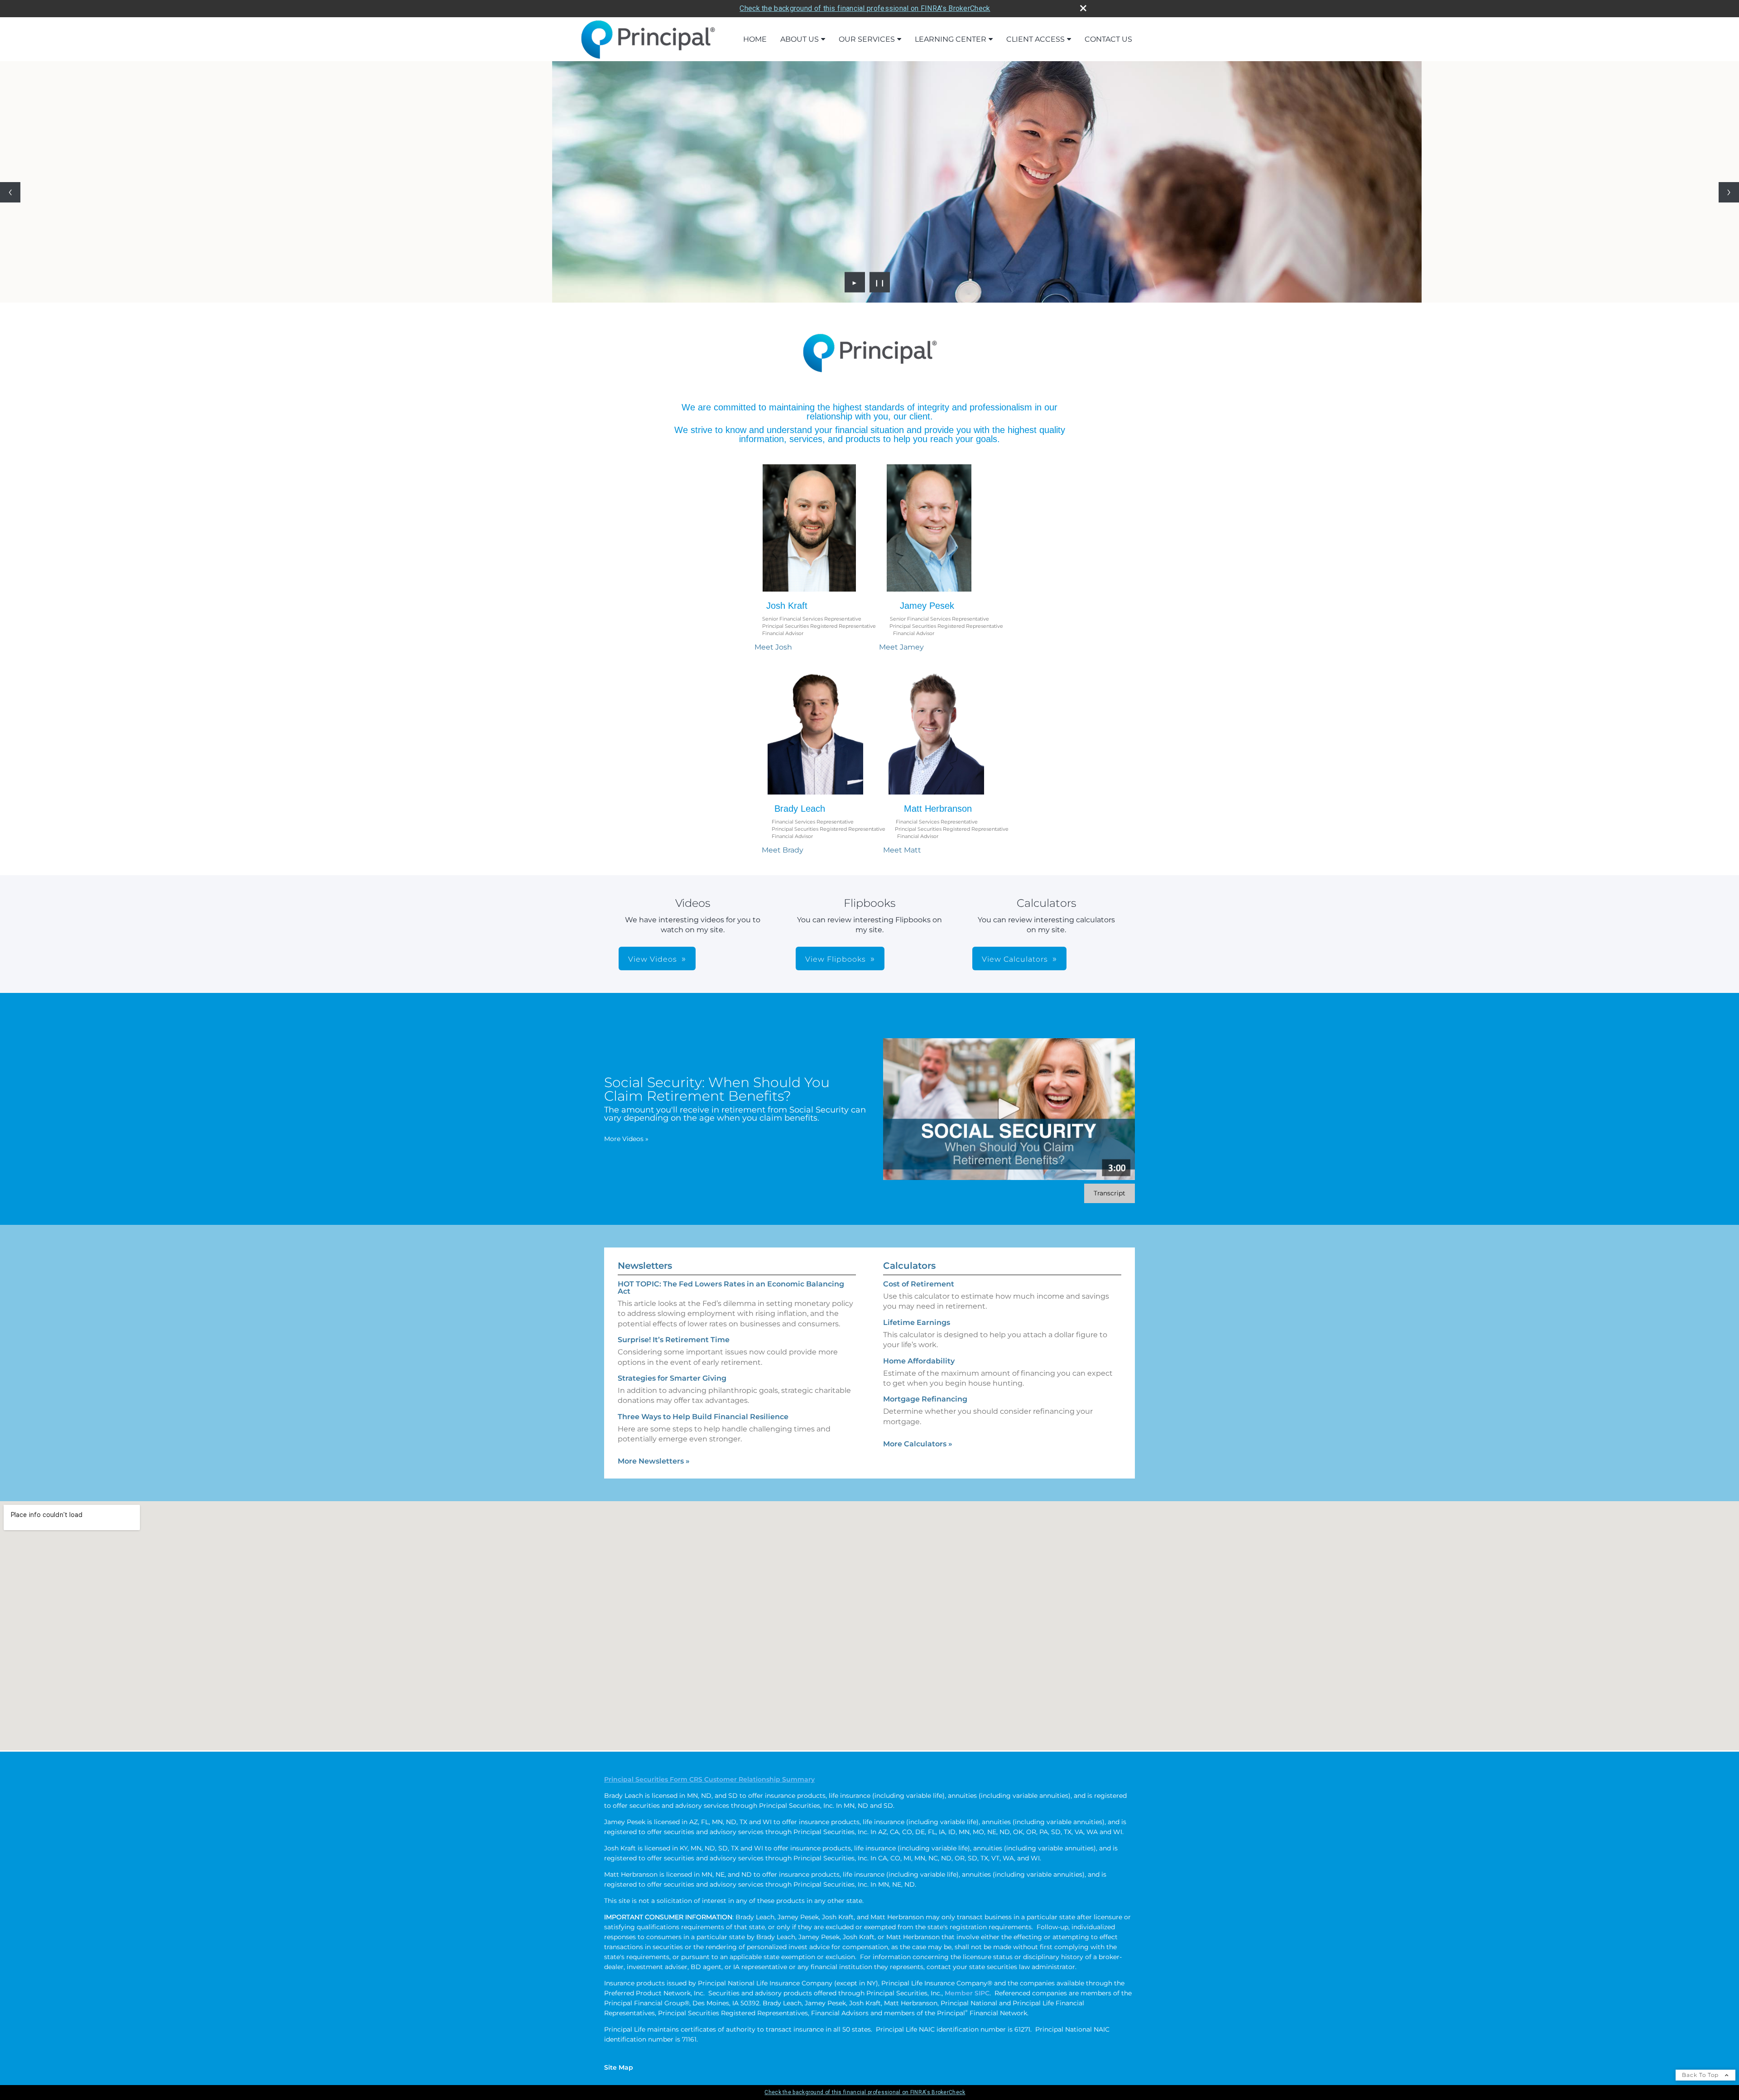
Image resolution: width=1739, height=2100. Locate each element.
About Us (800, 39)
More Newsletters (654, 1461)
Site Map (619, 2067)
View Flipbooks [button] (836, 959)
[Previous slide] (10, 192)
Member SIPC (967, 1993)
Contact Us (1108, 39)
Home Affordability (919, 1361)
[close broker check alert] (1083, 8)
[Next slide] (1729, 192)
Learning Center (951, 39)
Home (755, 39)
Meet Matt (902, 850)
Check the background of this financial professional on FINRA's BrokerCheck (865, 8)
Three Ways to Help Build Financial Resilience (703, 1417)
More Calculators (918, 1444)
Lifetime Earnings (917, 1322)
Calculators (909, 1266)
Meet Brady (783, 850)
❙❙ (880, 282)
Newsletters (645, 1266)
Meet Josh (773, 647)
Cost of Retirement (919, 1284)
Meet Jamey (901, 647)
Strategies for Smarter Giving (672, 1378)
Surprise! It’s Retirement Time (674, 1340)
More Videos (626, 1139)
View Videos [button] (653, 959)
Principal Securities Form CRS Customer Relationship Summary (709, 1779)
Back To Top (1701, 2075)
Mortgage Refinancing (925, 1399)
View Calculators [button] (1015, 959)
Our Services (867, 39)
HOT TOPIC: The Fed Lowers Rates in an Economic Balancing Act (731, 1288)
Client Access (1035, 39)
